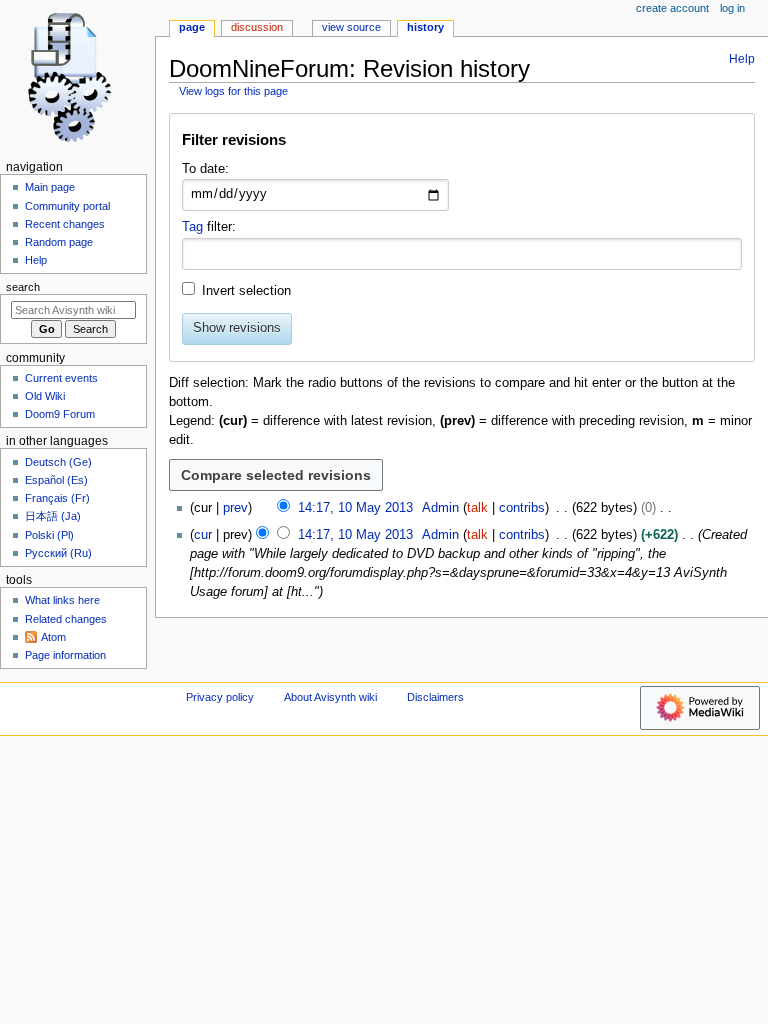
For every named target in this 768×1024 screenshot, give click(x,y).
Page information (65, 655)
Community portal (67, 206)
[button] (461, 144)
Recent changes (65, 224)
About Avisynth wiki (330, 697)
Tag (192, 227)
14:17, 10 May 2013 (355, 508)
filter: (209, 227)
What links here (62, 600)
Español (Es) (56, 480)
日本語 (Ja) (53, 516)
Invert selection (246, 291)
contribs (522, 508)
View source (351, 27)
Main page (50, 187)
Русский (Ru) (58, 553)
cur (203, 535)
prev (235, 508)
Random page (59, 242)
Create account (672, 8)
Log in (732, 8)
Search (23, 287)
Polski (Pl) (49, 535)
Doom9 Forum (60, 414)
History (425, 27)
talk (477, 508)
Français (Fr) (57, 498)
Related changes (66, 619)
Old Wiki (45, 396)
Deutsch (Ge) (58, 462)
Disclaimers (435, 697)
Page (192, 27)
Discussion (257, 27)
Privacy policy (220, 697)
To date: (205, 169)
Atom (53, 637)
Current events (61, 378)
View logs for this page (233, 91)
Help (742, 59)
